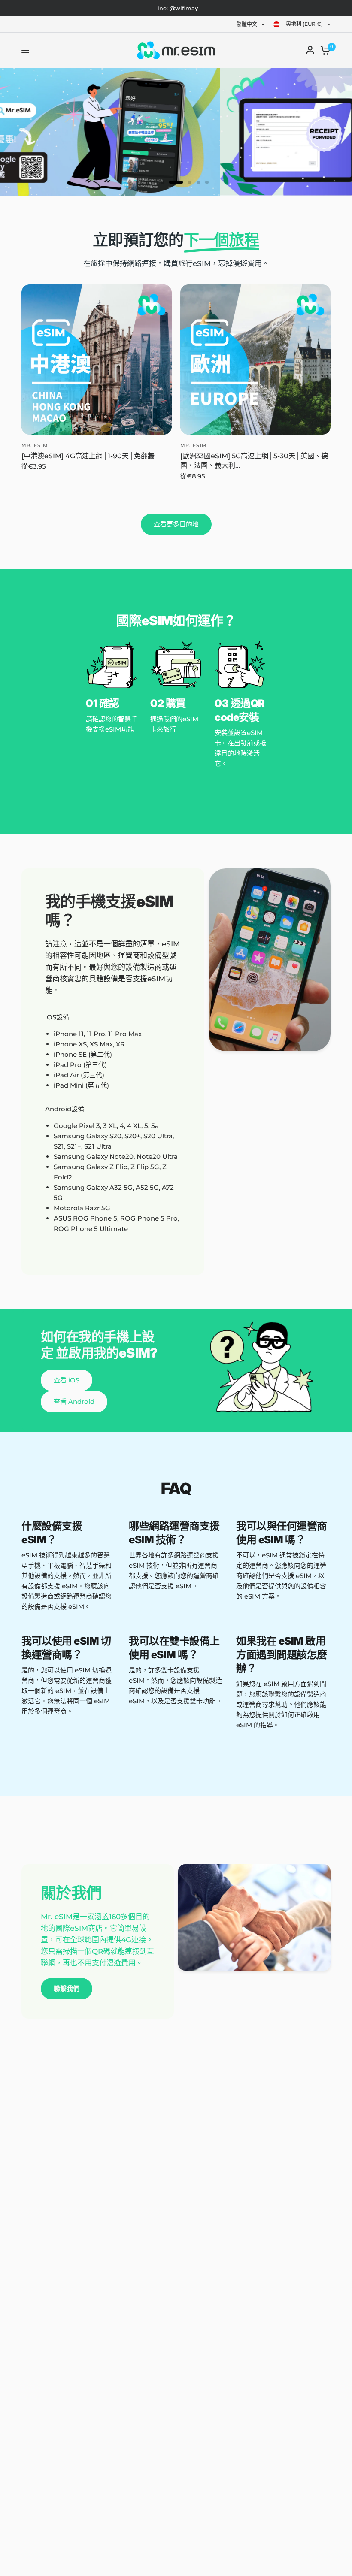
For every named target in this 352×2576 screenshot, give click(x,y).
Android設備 (65, 1109)
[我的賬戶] (310, 50)
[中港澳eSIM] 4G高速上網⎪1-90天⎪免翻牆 (88, 456)
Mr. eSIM (35, 445)
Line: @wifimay (176, 8)
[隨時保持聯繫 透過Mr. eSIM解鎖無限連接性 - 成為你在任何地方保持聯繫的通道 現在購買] (176, 132)
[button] (67, 1380)
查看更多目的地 (176, 524)
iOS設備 (57, 1017)
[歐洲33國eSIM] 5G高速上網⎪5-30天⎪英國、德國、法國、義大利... (254, 461)
